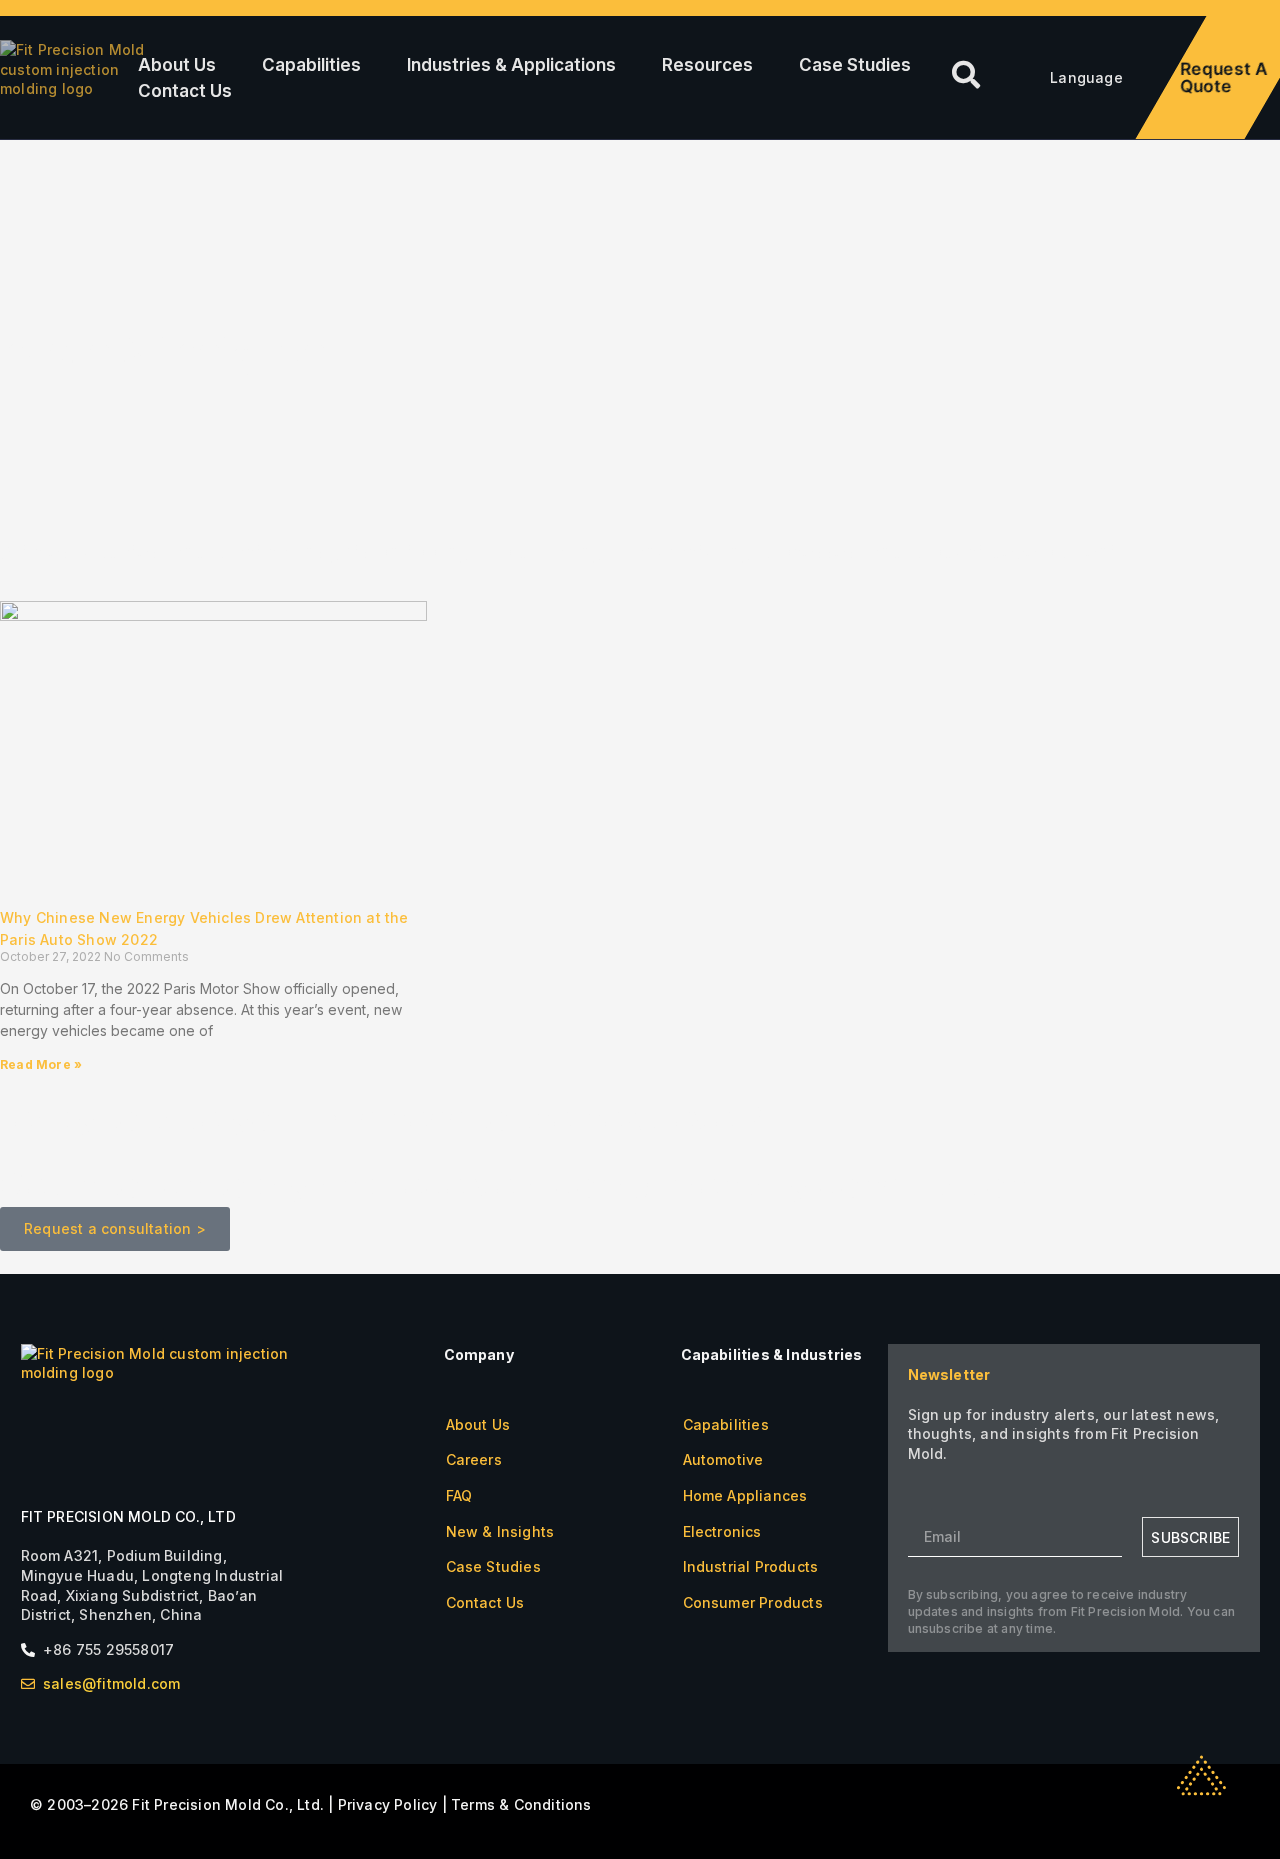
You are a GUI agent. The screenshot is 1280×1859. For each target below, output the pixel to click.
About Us (177, 65)
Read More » (41, 1064)
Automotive (723, 1459)
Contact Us (185, 91)
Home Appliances (745, 1495)
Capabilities (311, 65)
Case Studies (855, 65)
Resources (707, 65)
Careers (474, 1459)
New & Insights (500, 1531)
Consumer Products (753, 1602)
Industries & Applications (511, 65)
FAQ (459, 1495)
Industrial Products (751, 1566)
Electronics (722, 1531)
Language (1086, 77)
